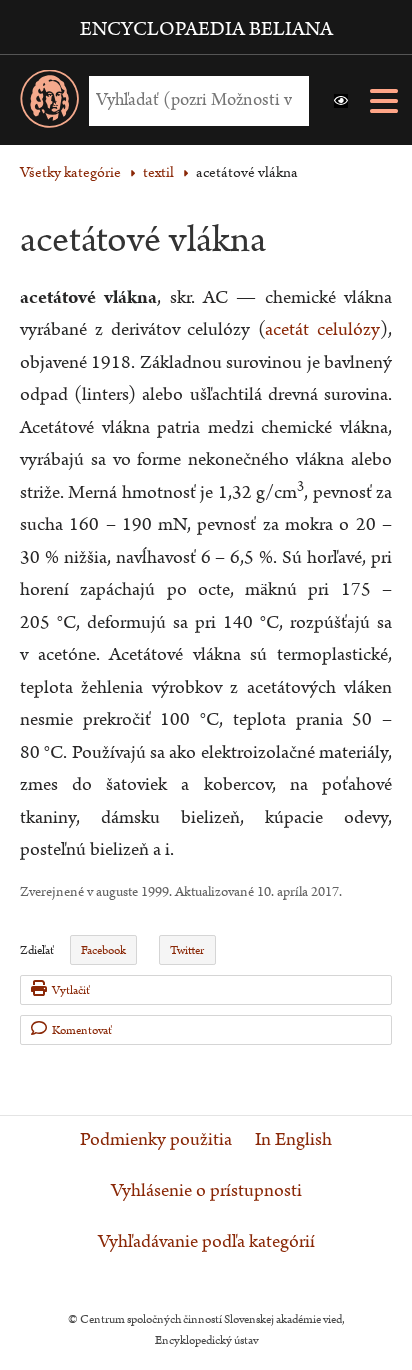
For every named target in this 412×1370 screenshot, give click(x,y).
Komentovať (82, 1030)
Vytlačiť (71, 990)
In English (293, 1140)
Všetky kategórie (70, 172)
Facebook (103, 950)
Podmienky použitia (156, 1140)
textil (158, 172)
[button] (341, 101)
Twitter (187, 950)
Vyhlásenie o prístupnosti (206, 1191)
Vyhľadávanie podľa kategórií (206, 1242)
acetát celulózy (322, 329)
